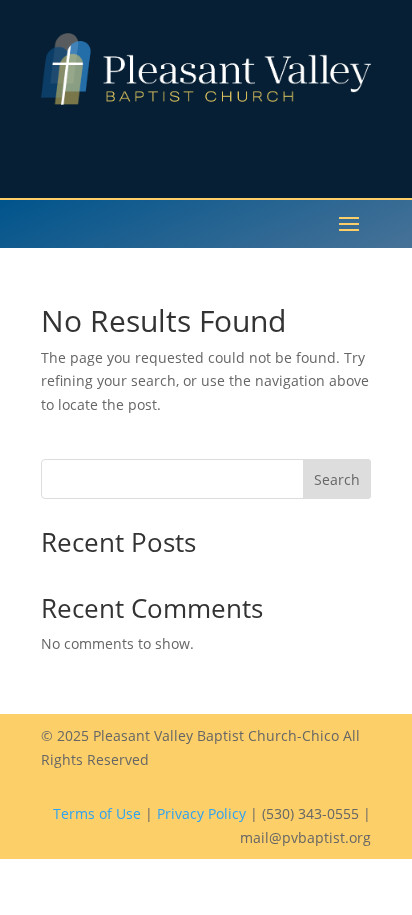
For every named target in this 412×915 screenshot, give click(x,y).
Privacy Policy (201, 813)
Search (337, 479)
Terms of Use (97, 813)
